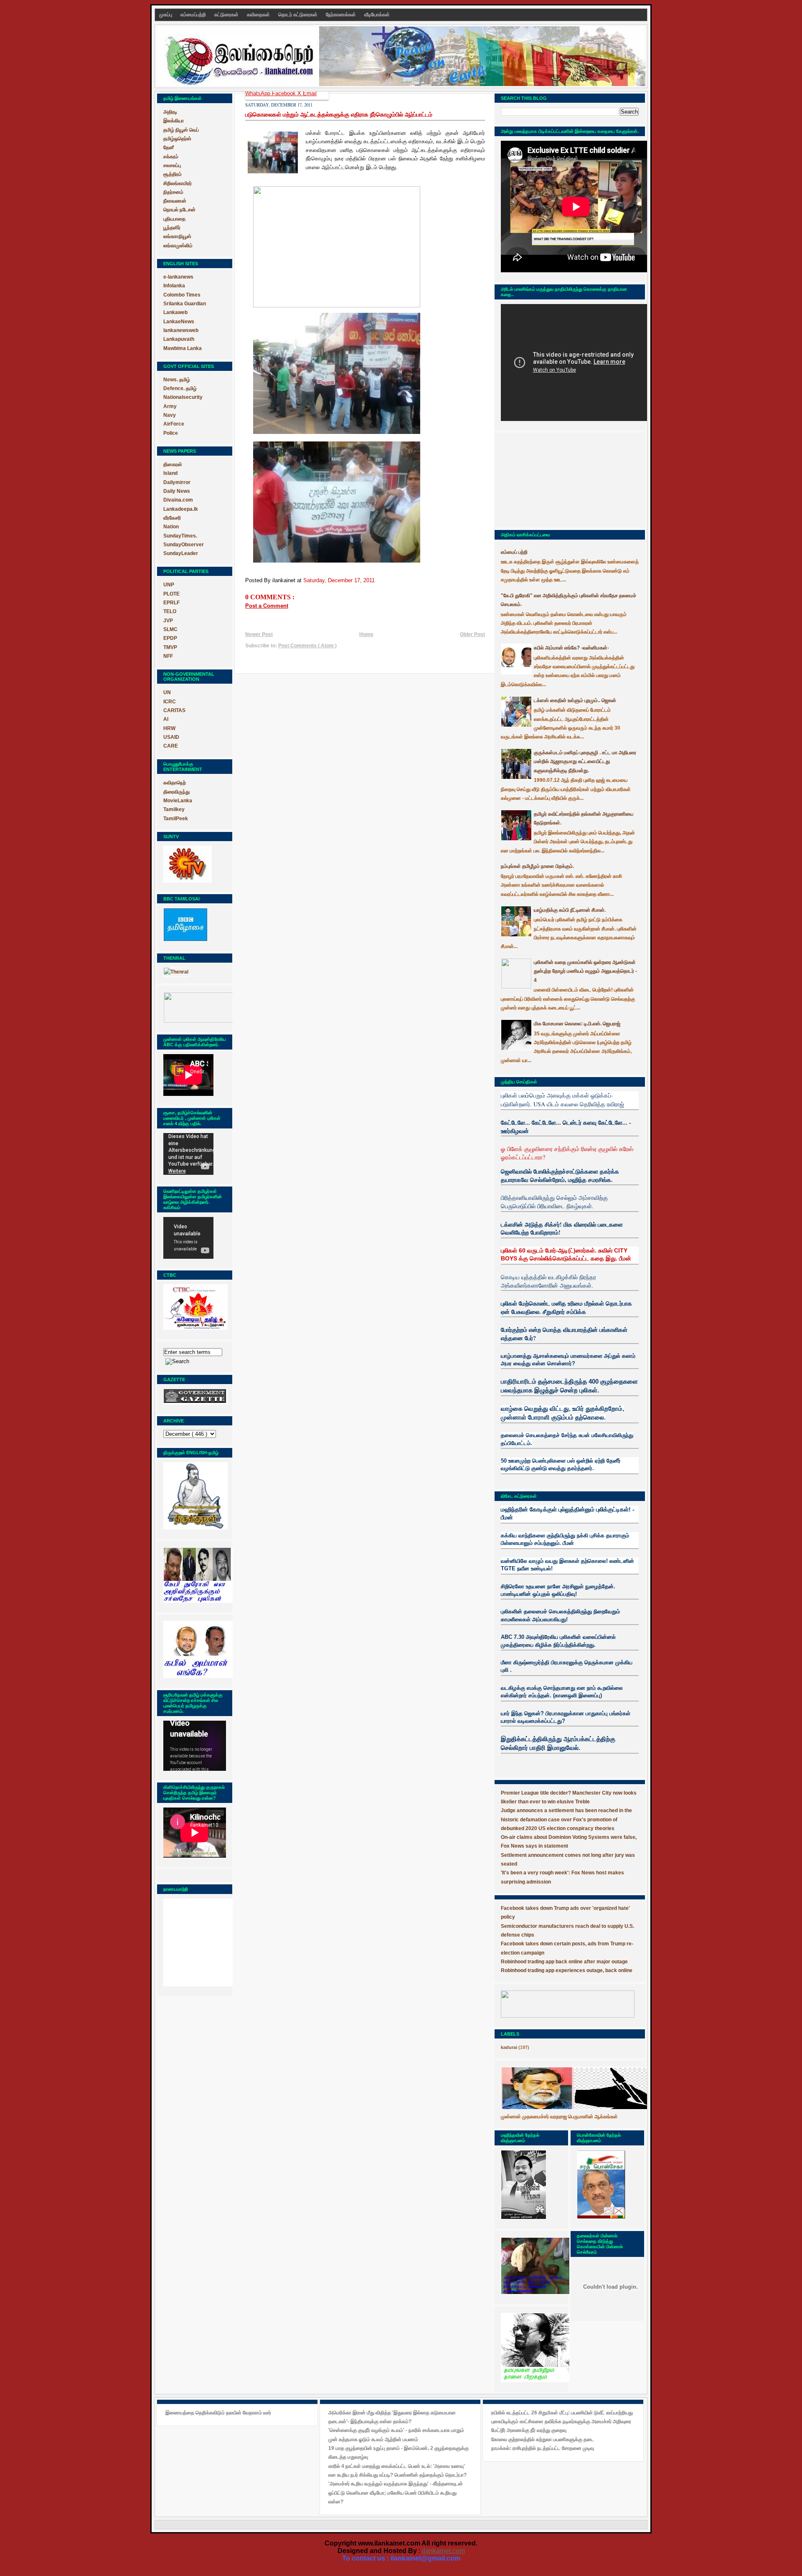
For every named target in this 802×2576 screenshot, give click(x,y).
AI (166, 719)
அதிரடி (170, 112)
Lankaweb (175, 312)
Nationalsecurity (183, 397)
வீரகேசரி (172, 518)
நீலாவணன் (175, 201)
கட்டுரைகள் (227, 15)
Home (366, 634)
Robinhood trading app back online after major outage (564, 1962)
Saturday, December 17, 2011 (339, 580)
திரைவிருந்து (176, 792)
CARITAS (174, 710)
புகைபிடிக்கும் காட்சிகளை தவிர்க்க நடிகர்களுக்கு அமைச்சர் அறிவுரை (561, 2421)
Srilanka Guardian (185, 304)
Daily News (177, 491)
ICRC (170, 702)
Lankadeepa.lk (181, 509)
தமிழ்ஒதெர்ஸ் (177, 139)
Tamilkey (174, 809)
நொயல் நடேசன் (179, 210)
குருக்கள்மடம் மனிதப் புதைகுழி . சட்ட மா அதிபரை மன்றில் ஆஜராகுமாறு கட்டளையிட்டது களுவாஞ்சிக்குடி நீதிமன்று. (585, 762)
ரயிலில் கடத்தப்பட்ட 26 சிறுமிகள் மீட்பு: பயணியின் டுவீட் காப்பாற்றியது (562, 2413)
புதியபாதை (174, 219)
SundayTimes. (180, 536)
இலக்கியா (174, 121)
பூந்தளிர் (172, 228)
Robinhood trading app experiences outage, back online (567, 1970)
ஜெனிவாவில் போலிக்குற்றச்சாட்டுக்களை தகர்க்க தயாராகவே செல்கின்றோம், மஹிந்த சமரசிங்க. (560, 1175)
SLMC (170, 629)
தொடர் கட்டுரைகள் (298, 15)
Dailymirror (177, 482)
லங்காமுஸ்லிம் (178, 246)
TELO (170, 611)
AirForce (174, 424)
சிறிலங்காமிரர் (178, 183)
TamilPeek (176, 819)
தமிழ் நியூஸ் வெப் (181, 130)
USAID (171, 737)
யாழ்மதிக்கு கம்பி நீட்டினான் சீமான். (570, 910)
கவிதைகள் (259, 15)
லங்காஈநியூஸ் (177, 236)
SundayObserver (184, 545)
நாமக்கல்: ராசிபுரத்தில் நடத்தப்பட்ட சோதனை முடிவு (543, 2448)
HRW (169, 728)
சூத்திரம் (173, 174)
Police (171, 433)
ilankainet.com (443, 2551)
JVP (168, 621)
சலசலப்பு (172, 165)
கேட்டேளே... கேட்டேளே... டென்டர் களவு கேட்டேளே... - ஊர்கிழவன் (566, 1127)
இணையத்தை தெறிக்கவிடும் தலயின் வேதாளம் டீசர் (218, 2413)
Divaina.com (178, 500)
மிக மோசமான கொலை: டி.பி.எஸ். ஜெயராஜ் (577, 1024)
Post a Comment (267, 606)
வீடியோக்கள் (377, 15)
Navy (170, 415)
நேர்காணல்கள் (341, 15)
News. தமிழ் (177, 380)
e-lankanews (178, 277)
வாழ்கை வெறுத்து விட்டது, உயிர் (542, 1409)
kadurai (509, 2047)
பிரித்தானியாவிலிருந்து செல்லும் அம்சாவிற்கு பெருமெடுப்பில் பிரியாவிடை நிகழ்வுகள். (554, 1202)
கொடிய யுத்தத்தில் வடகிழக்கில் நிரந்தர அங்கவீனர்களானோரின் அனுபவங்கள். (548, 1281)
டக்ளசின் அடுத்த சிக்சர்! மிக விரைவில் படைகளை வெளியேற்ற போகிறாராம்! (562, 1228)
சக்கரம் (171, 157)
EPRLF (171, 603)
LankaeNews (179, 322)
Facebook (285, 93)
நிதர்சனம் (173, 192)
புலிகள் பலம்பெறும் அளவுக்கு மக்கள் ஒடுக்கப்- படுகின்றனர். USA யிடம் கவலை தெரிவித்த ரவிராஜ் (562, 1099)
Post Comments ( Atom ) (307, 646)
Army (170, 406)
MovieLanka (178, 801)
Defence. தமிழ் (180, 388)
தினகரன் (173, 464)
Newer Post (259, 634)
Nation (171, 527)
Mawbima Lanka (183, 348)
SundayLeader (181, 553)
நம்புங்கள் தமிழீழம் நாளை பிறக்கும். (537, 866)
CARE (171, 746)
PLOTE (171, 594)
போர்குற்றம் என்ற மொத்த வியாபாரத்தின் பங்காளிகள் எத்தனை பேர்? (564, 1334)
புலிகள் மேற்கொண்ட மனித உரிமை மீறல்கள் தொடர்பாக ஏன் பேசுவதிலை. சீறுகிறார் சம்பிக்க (566, 1307)
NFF (168, 656)
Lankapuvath (179, 339)
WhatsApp (259, 93)
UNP (169, 585)
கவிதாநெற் (175, 783)
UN (167, 692)
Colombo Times (182, 295)
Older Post (472, 634)
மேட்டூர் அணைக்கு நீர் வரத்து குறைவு (529, 2430)
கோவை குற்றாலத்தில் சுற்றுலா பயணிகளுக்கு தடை (543, 2439)
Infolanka (174, 286)
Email (310, 93)
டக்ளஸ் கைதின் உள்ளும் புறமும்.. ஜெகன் (575, 700)
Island (170, 473)
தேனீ (169, 147)
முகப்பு (166, 15)
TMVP (170, 647)
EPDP (170, 638)
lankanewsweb (181, 330)
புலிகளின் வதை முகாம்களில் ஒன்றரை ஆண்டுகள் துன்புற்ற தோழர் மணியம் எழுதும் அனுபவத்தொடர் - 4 (585, 971)
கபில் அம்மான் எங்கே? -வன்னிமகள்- (571, 648)
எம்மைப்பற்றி (194, 15)
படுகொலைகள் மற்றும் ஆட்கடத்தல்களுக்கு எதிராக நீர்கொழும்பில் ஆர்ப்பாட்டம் (339, 114)
